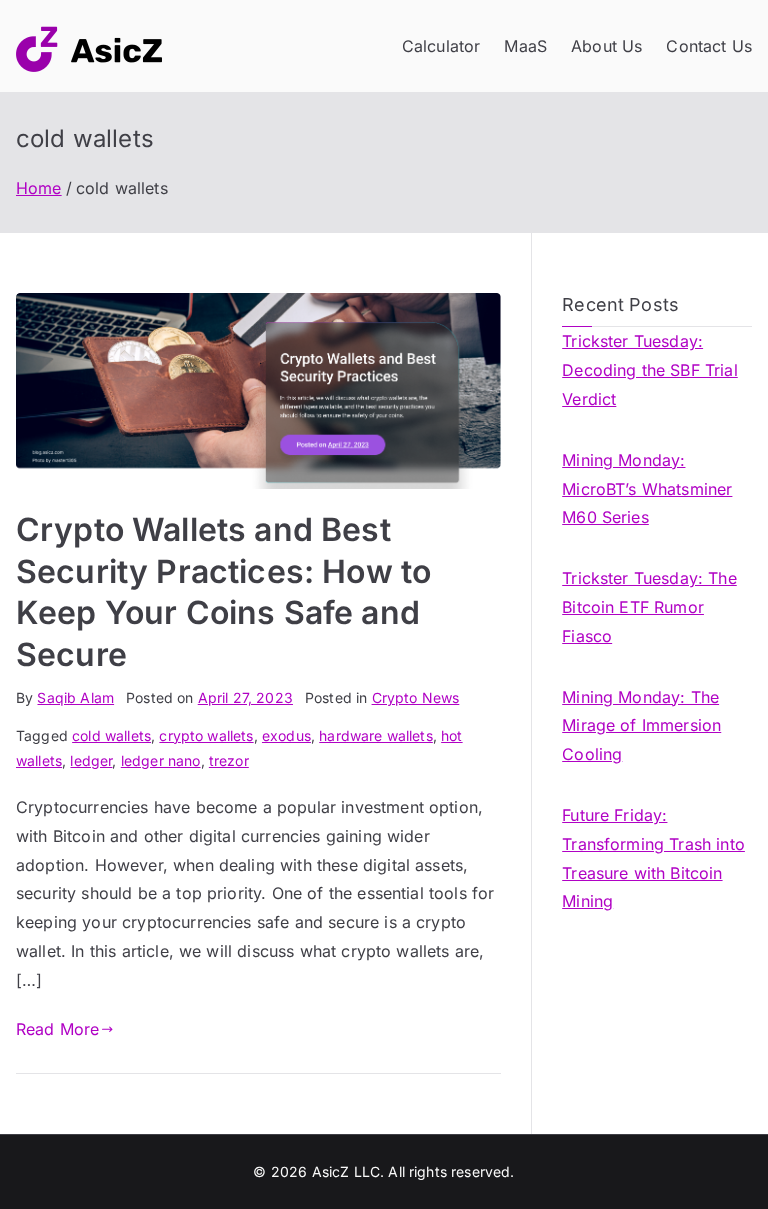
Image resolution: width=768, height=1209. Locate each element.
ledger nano (161, 760)
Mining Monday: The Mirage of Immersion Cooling (641, 726)
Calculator (441, 46)
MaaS (525, 46)
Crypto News (416, 697)
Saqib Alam (75, 697)
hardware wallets (376, 735)
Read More (57, 1029)
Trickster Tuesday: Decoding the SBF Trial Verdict (650, 370)
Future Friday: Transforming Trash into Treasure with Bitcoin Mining (653, 858)
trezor (229, 760)
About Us (606, 46)
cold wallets (111, 735)
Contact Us (709, 46)
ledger (91, 760)
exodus (286, 735)
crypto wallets (206, 735)
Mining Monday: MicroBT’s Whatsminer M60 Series (647, 489)
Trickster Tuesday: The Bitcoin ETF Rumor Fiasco (649, 607)
